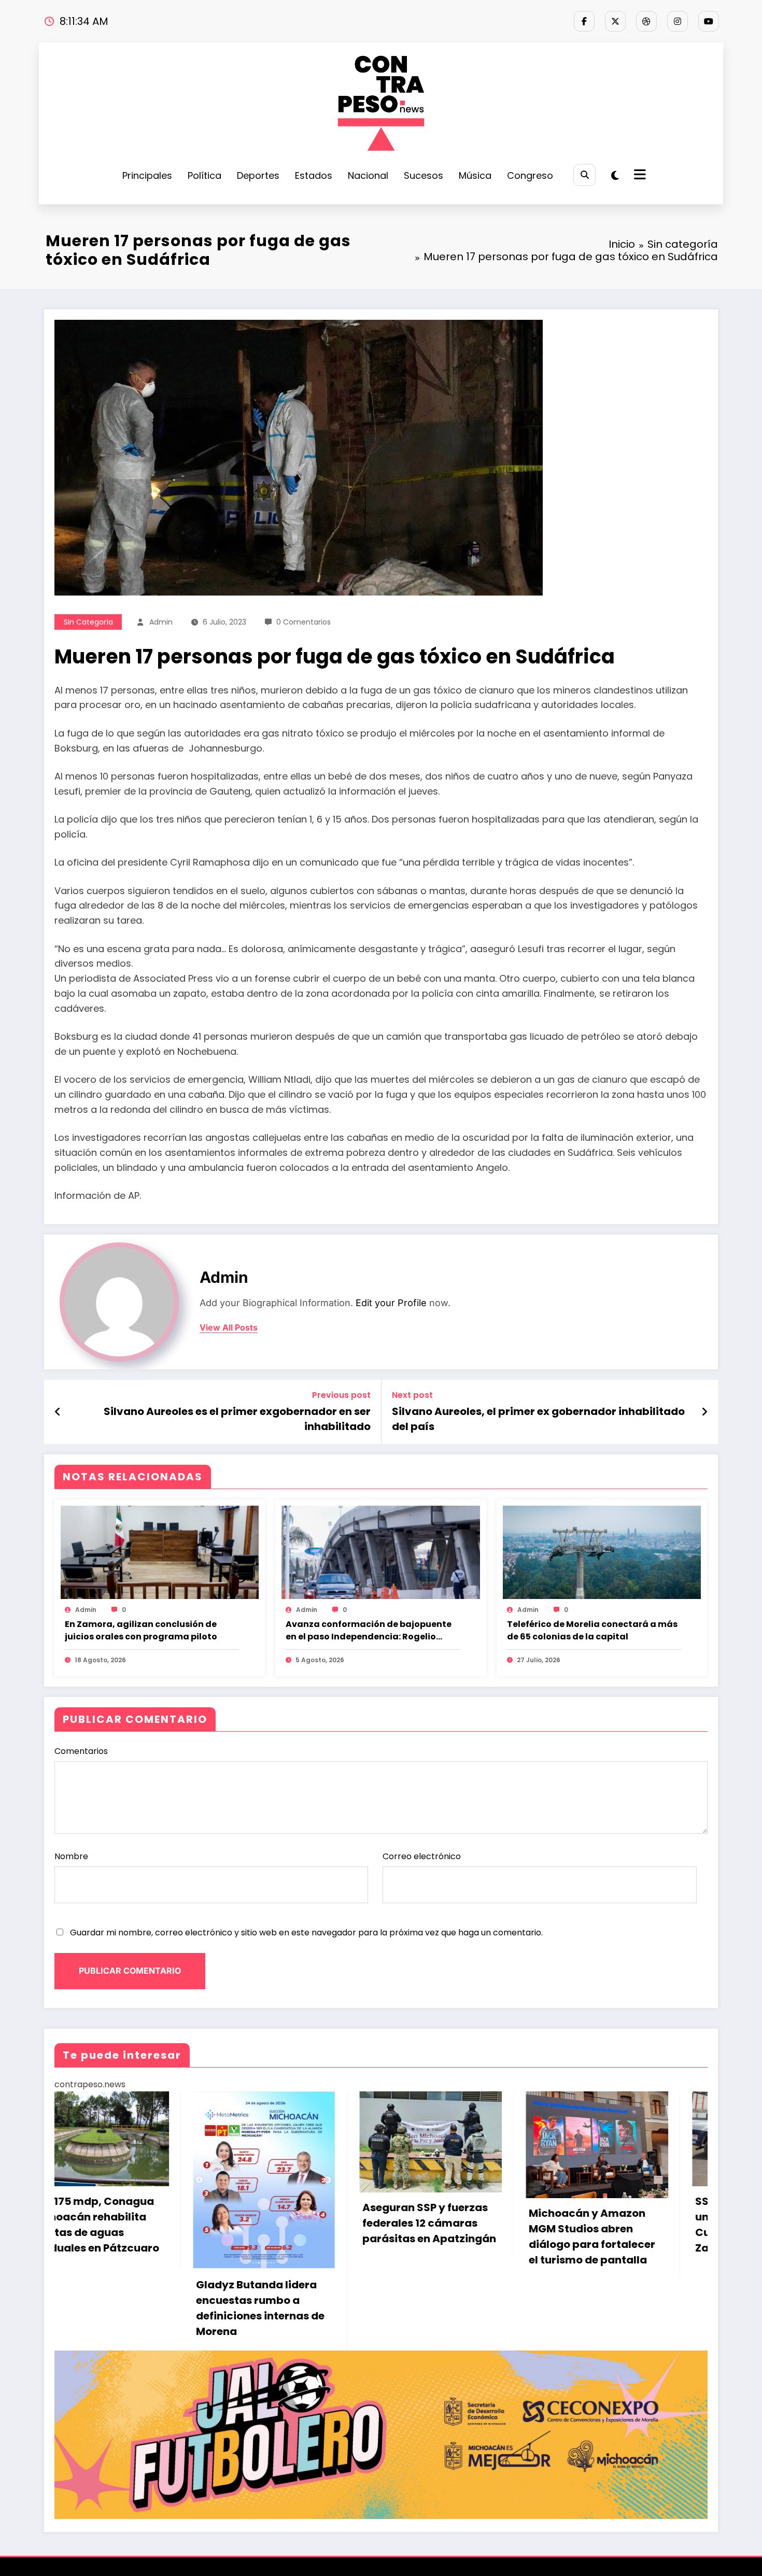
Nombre (71, 1856)
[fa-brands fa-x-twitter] (615, 21)
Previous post (341, 1395)
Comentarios (81, 1751)
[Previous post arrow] (58, 1412)
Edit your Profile (391, 1303)
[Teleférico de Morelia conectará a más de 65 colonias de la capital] (602, 1552)
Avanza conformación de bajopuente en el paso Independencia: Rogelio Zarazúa (369, 1631)
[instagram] (678, 21)
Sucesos (424, 175)
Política (204, 175)
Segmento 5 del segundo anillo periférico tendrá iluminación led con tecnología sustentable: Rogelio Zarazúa (622, 2217)
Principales (147, 175)
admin (161, 622)
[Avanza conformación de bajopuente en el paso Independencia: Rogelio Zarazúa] (380, 1552)
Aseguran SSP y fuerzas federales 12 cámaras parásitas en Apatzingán (124, 2223)
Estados (314, 175)
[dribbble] (646, 21)
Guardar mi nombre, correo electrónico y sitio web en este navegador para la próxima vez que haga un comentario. (306, 1933)
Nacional (368, 175)
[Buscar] (584, 175)
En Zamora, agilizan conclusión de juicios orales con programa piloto (141, 1630)
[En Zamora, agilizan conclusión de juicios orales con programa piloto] (160, 1552)
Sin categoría (88, 622)
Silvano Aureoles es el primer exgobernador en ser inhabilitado (237, 1419)
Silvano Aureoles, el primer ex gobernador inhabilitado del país (538, 1419)
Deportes (258, 175)
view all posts (229, 1328)
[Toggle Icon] (639, 176)
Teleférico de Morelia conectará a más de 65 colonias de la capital (592, 1630)
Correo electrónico (422, 1856)
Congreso (530, 175)
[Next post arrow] (704, 1412)
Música (475, 175)
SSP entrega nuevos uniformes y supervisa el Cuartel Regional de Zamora (456, 2225)
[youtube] (709, 21)
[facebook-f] (584, 21)
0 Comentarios (304, 622)
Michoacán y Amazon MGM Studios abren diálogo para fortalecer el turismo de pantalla (287, 2237)
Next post (412, 1395)
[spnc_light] (615, 176)
